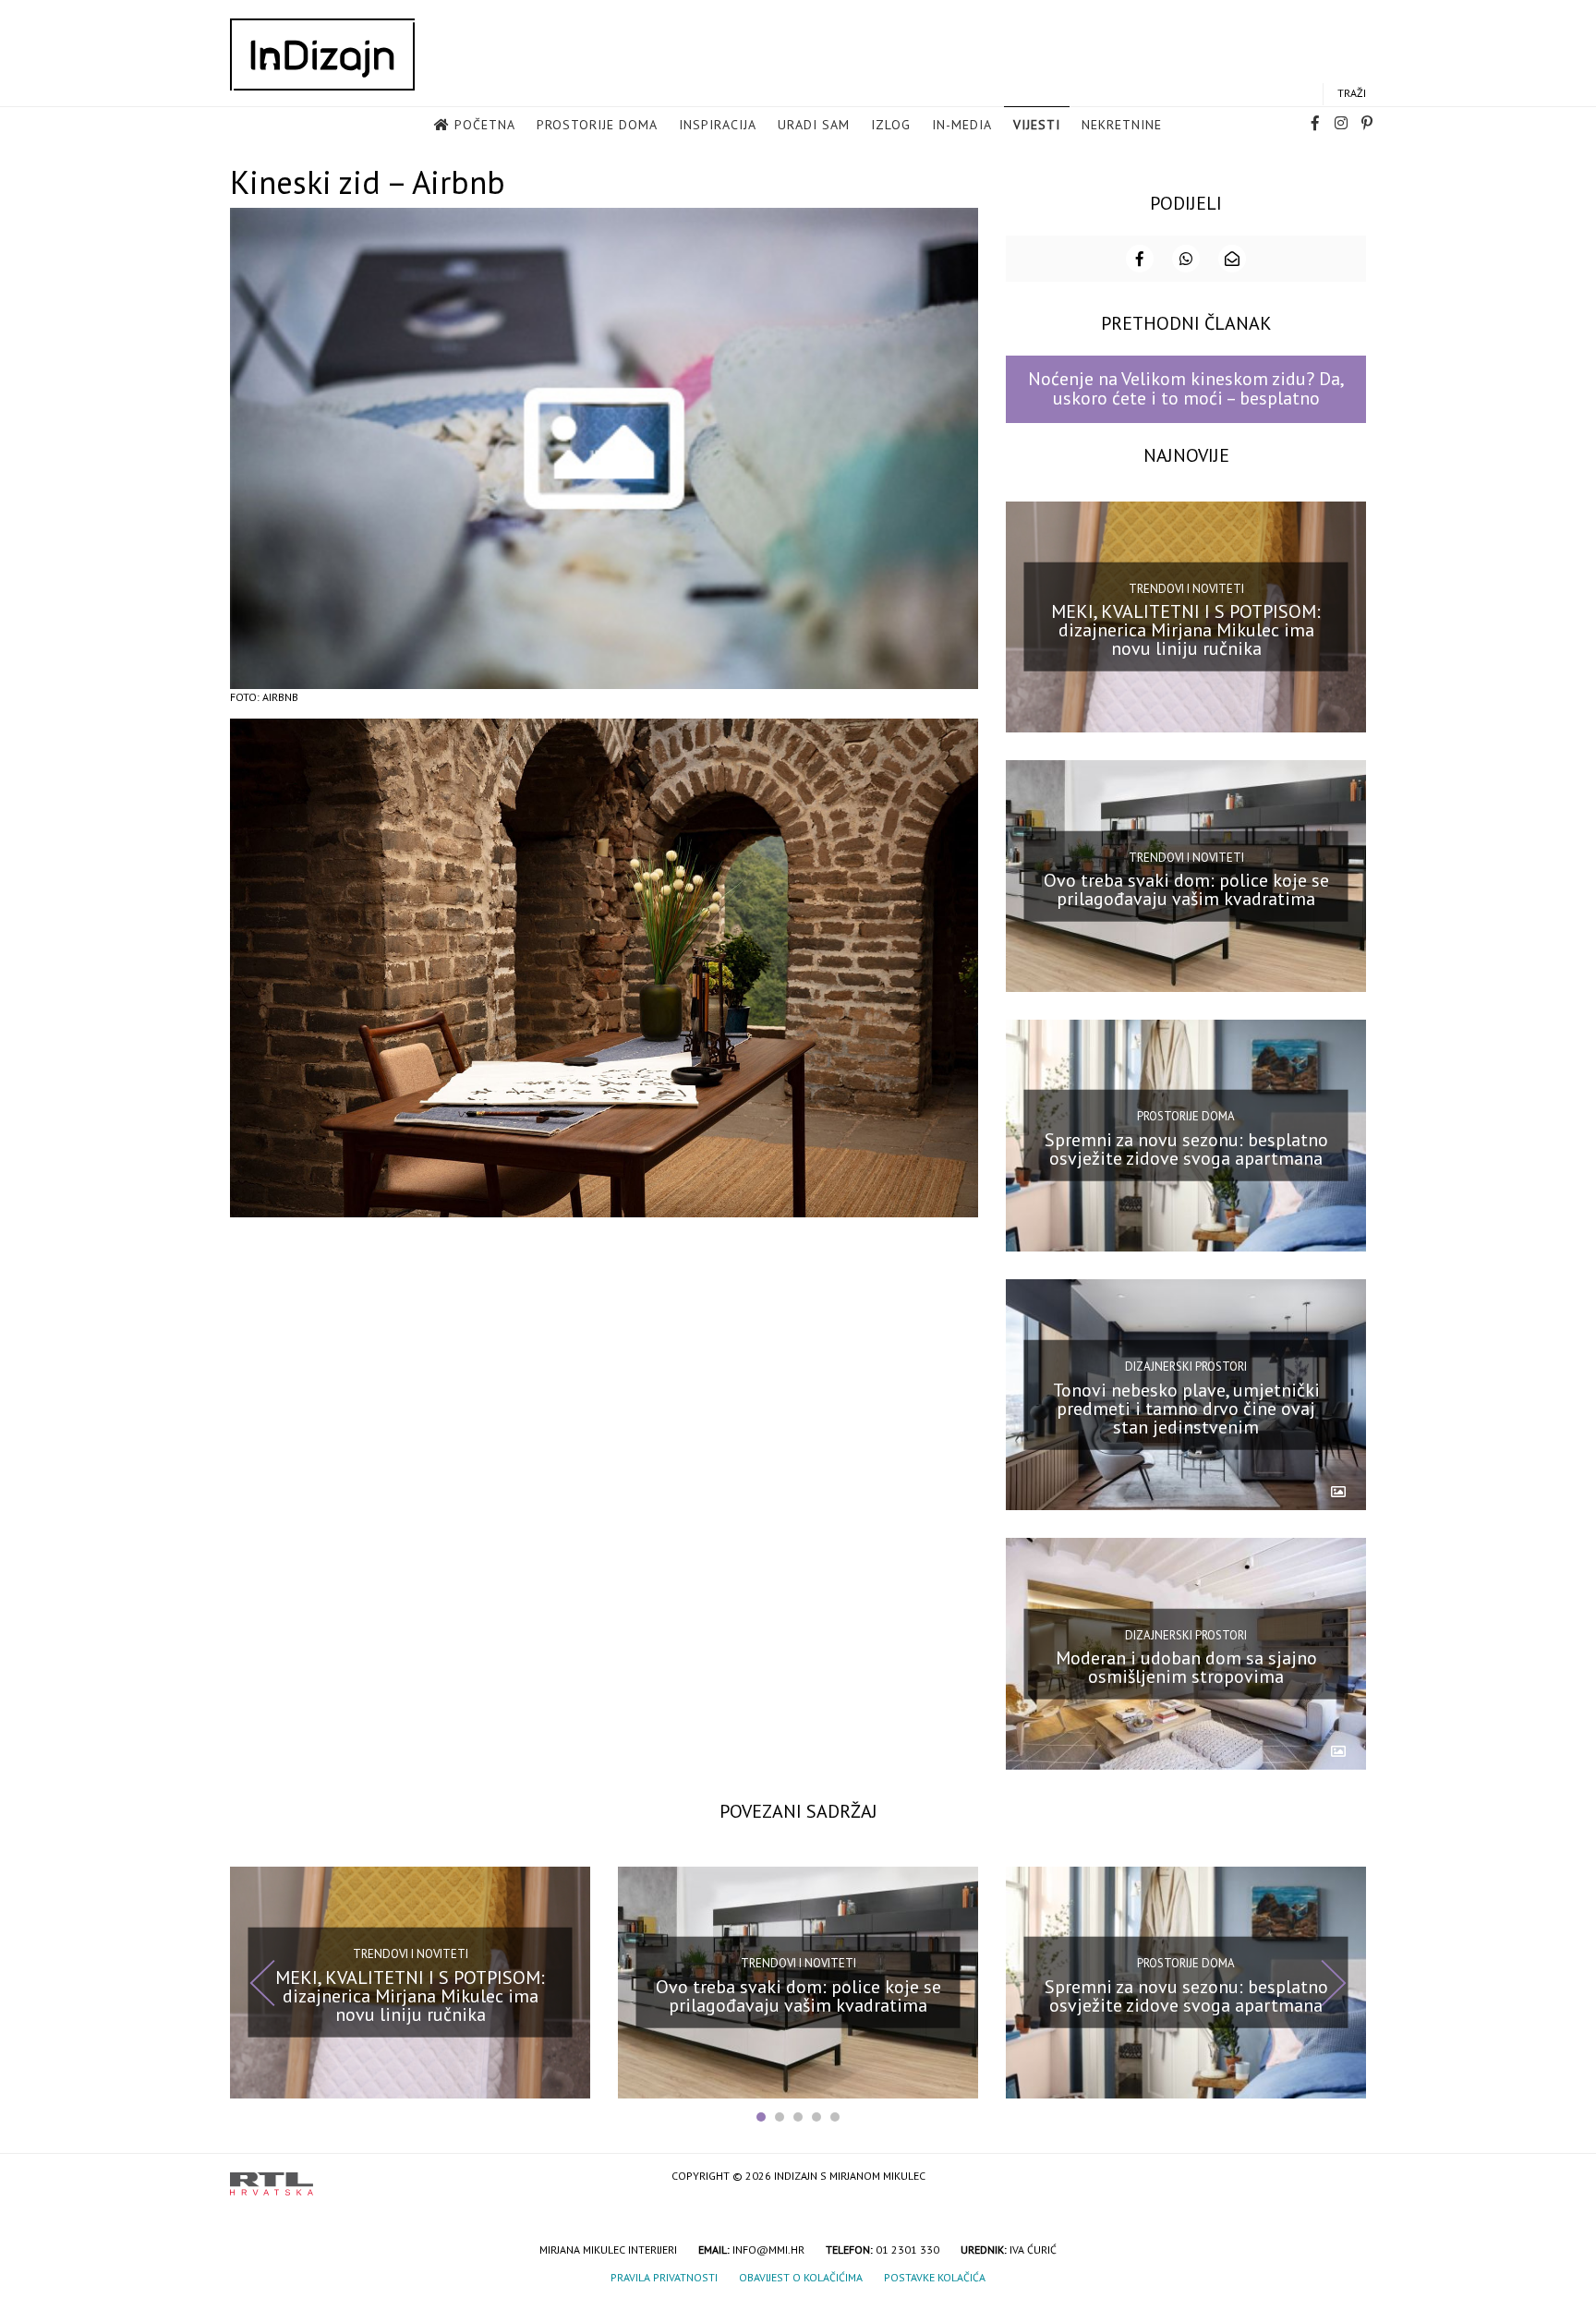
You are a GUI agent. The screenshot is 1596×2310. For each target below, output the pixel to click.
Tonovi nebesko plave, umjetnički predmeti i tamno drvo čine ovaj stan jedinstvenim (1186, 1408)
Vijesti (1037, 125)
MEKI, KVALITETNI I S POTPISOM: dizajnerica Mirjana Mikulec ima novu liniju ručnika (1186, 630)
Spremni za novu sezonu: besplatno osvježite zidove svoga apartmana (1186, 1149)
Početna (485, 125)
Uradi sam (814, 125)
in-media (962, 125)
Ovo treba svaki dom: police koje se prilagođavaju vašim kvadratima (1186, 889)
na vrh (1348, 2177)
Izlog (891, 125)
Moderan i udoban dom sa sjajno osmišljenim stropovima (1186, 1667)
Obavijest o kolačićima (801, 2277)
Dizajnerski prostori (1186, 1367)
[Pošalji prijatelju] (1232, 259)
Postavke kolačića (935, 2277)
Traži (1352, 93)
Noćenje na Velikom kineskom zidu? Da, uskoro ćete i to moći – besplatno (1186, 388)
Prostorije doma (597, 125)
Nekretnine (1122, 125)
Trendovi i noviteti (1186, 589)
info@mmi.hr (768, 2250)
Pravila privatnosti (664, 2277)
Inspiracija (718, 125)
